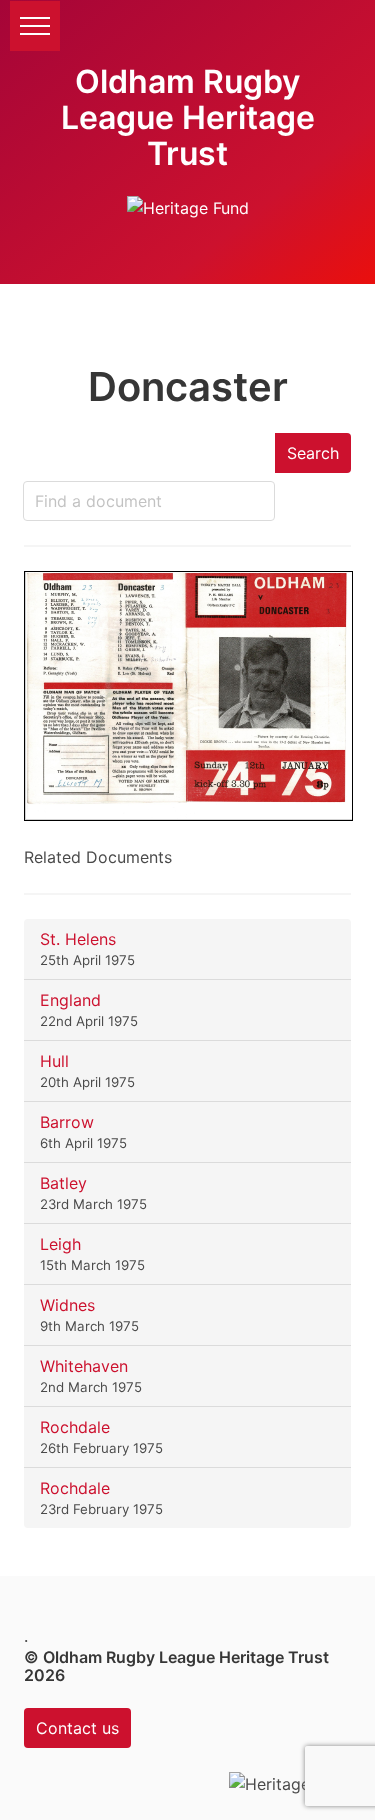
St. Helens (78, 939)
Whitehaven (84, 1366)
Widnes (67, 1305)
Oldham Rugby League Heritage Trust (188, 117)
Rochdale (75, 1427)
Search (313, 453)
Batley (63, 1183)
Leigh (60, 1244)
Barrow (67, 1122)
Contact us (77, 1728)
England (70, 1000)
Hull (54, 1061)
